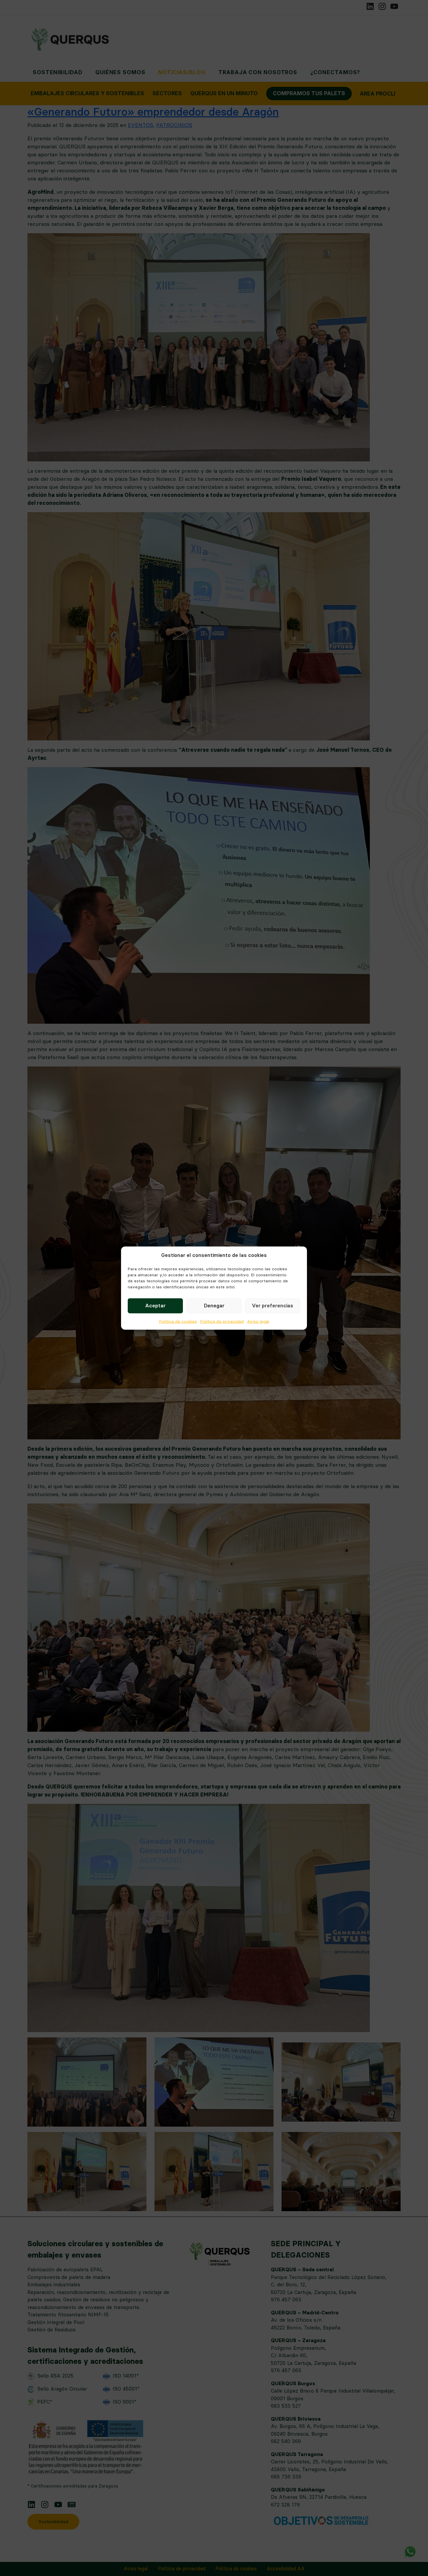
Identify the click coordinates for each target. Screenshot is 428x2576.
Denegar (214, 1306)
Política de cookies (178, 1321)
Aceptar (155, 1306)
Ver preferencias (273, 1306)
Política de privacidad (222, 1321)
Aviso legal (258, 1321)
